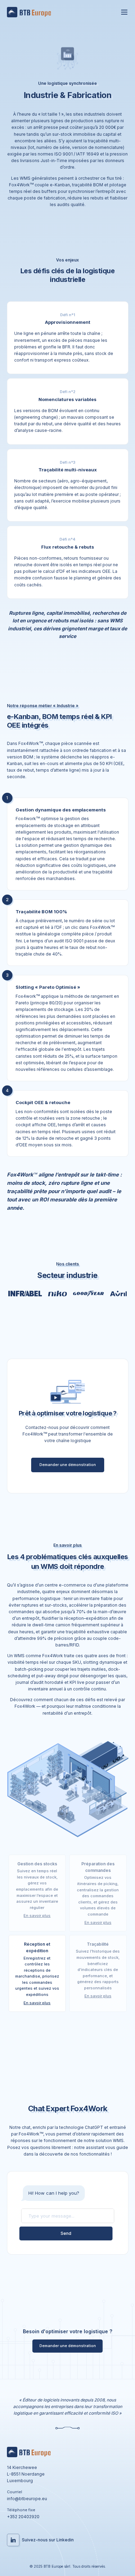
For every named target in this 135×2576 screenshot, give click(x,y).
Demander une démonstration (68, 1465)
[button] (37, 1893)
